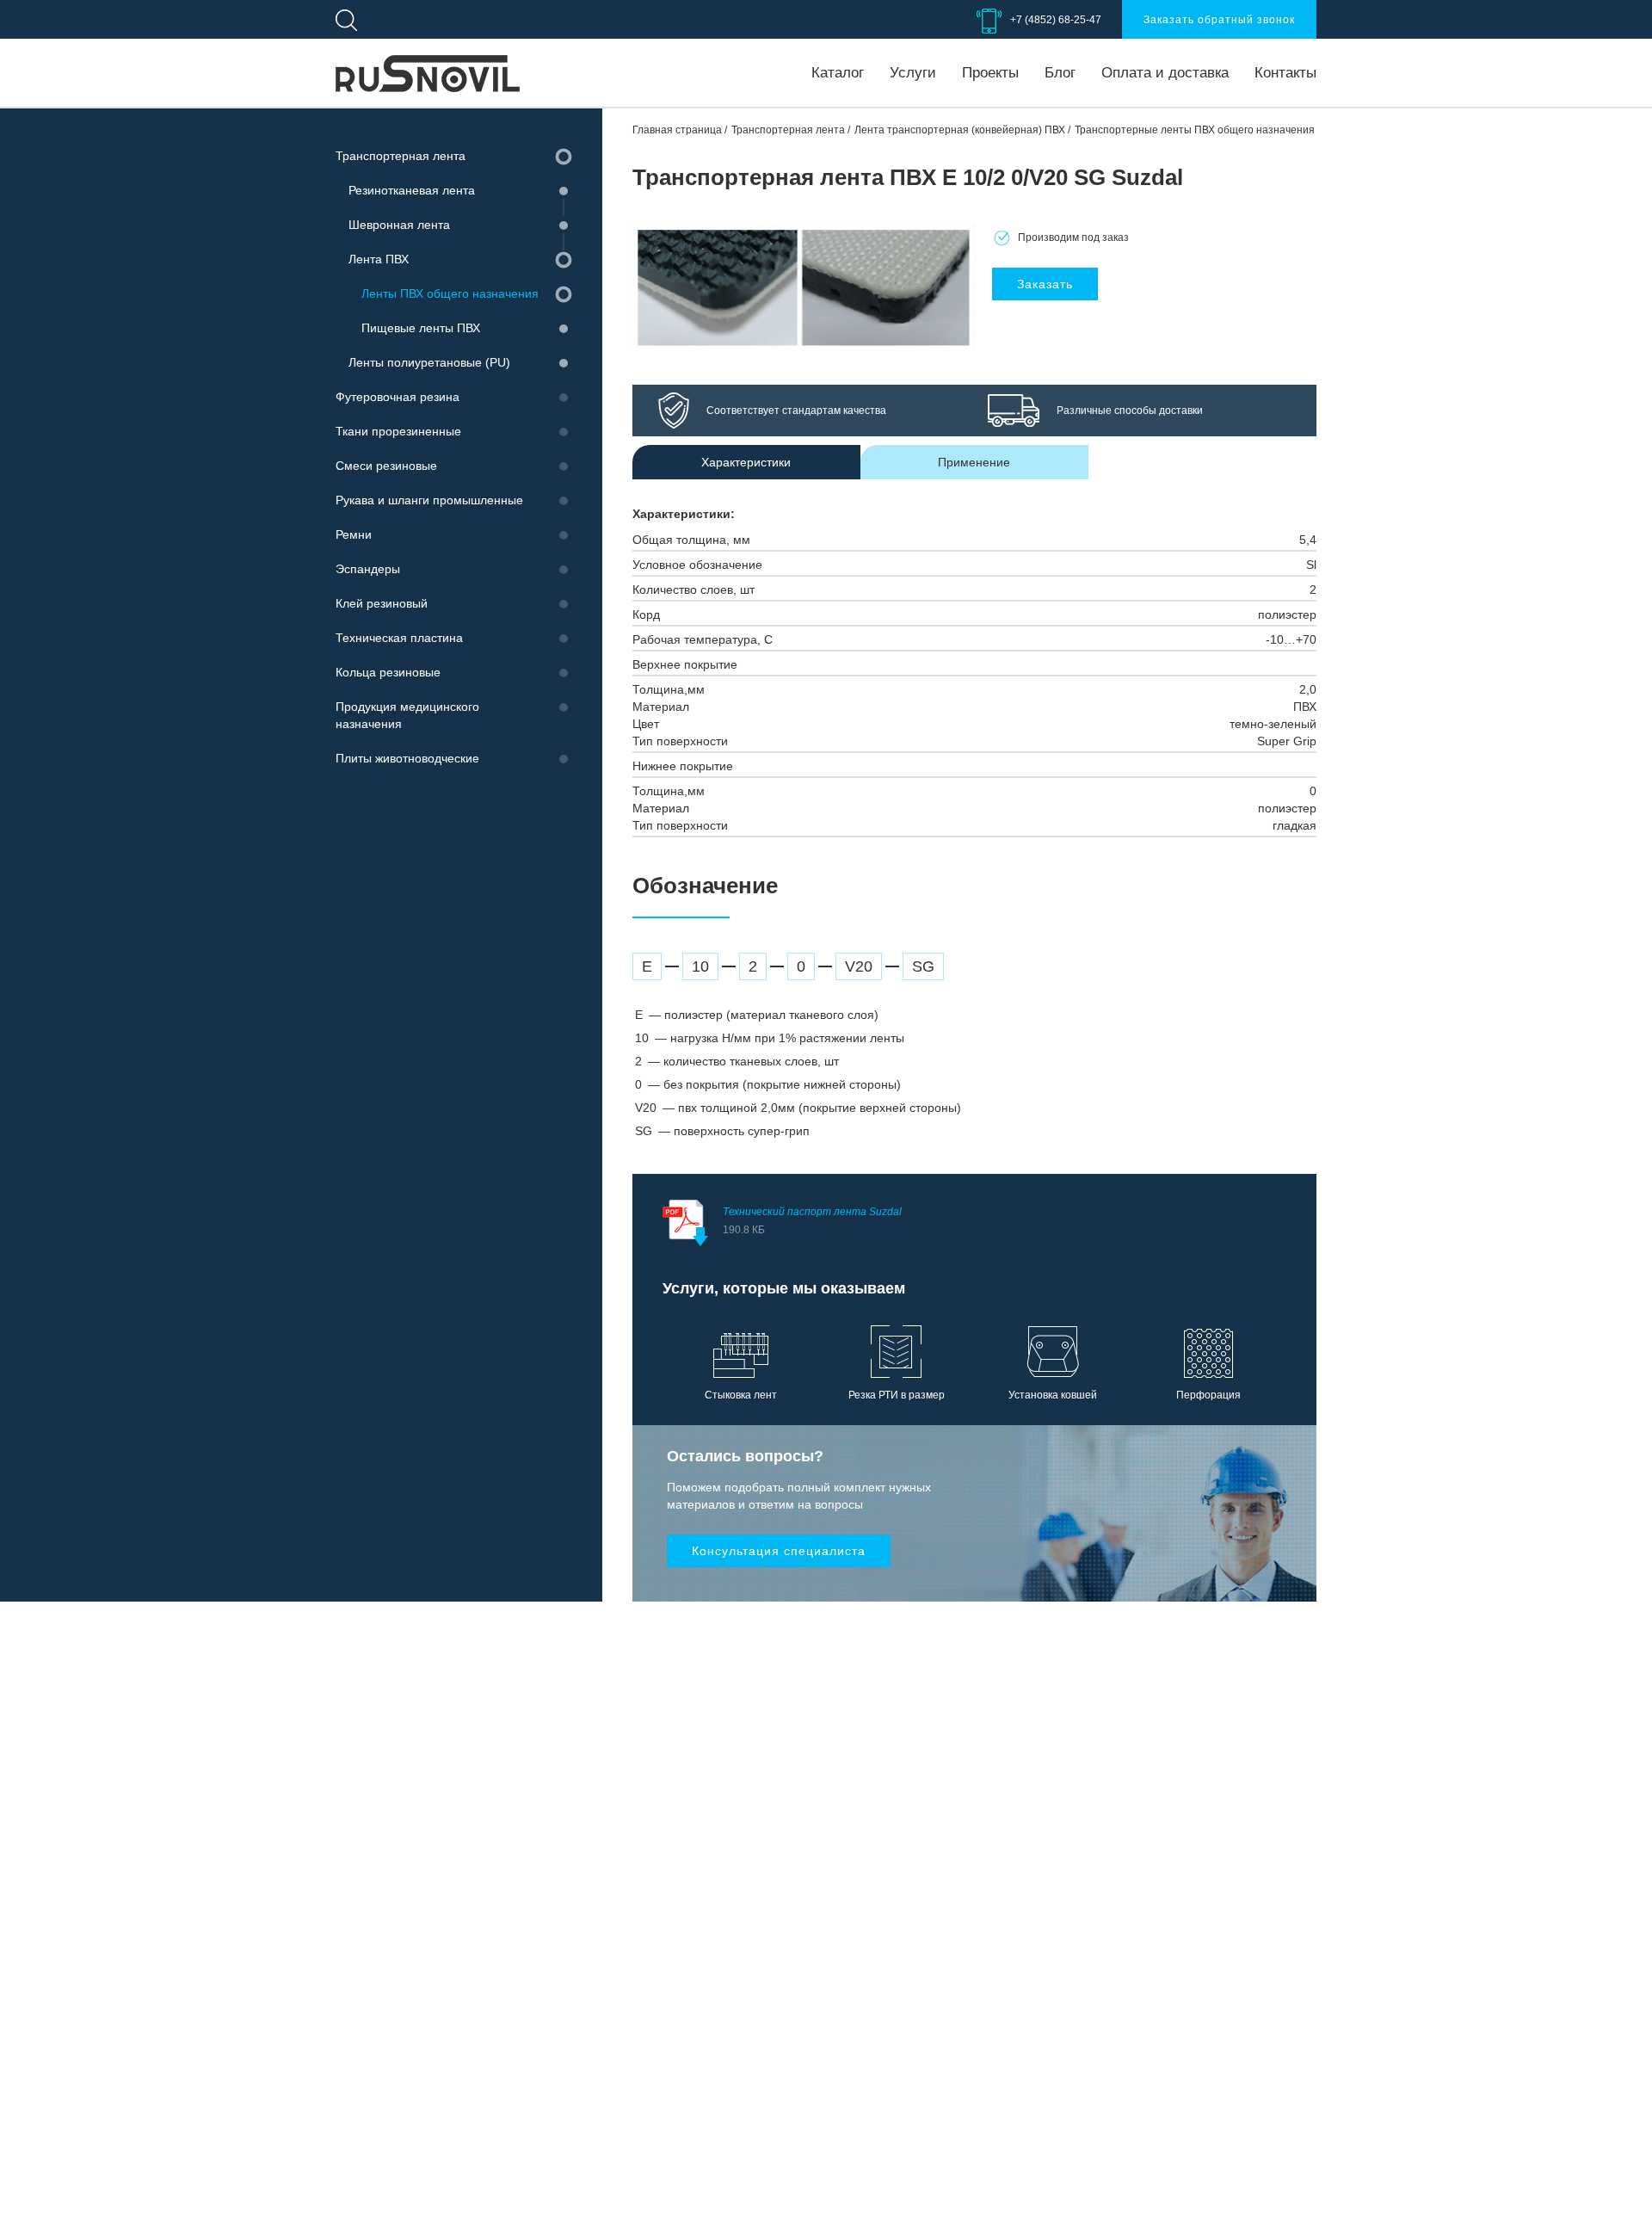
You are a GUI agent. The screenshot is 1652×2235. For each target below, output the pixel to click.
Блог (1060, 73)
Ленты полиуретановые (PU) (429, 362)
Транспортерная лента (401, 156)
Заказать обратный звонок (1219, 20)
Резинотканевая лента (412, 190)
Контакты (1285, 73)
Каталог (838, 73)
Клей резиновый (382, 603)
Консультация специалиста (779, 1551)
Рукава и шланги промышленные (429, 500)
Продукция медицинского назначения (407, 715)
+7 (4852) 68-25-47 (1056, 20)
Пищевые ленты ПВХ (421, 328)
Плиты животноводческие (407, 758)
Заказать (1045, 284)
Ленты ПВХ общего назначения (450, 293)
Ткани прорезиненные (398, 431)
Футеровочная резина (398, 397)
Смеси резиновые (386, 466)
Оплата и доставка (1165, 73)
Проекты (990, 73)
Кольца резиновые (388, 672)
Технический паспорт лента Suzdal (812, 1221)
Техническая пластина (399, 638)
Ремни (354, 534)
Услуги (913, 73)
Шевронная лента (399, 225)
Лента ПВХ (379, 259)
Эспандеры (368, 569)
